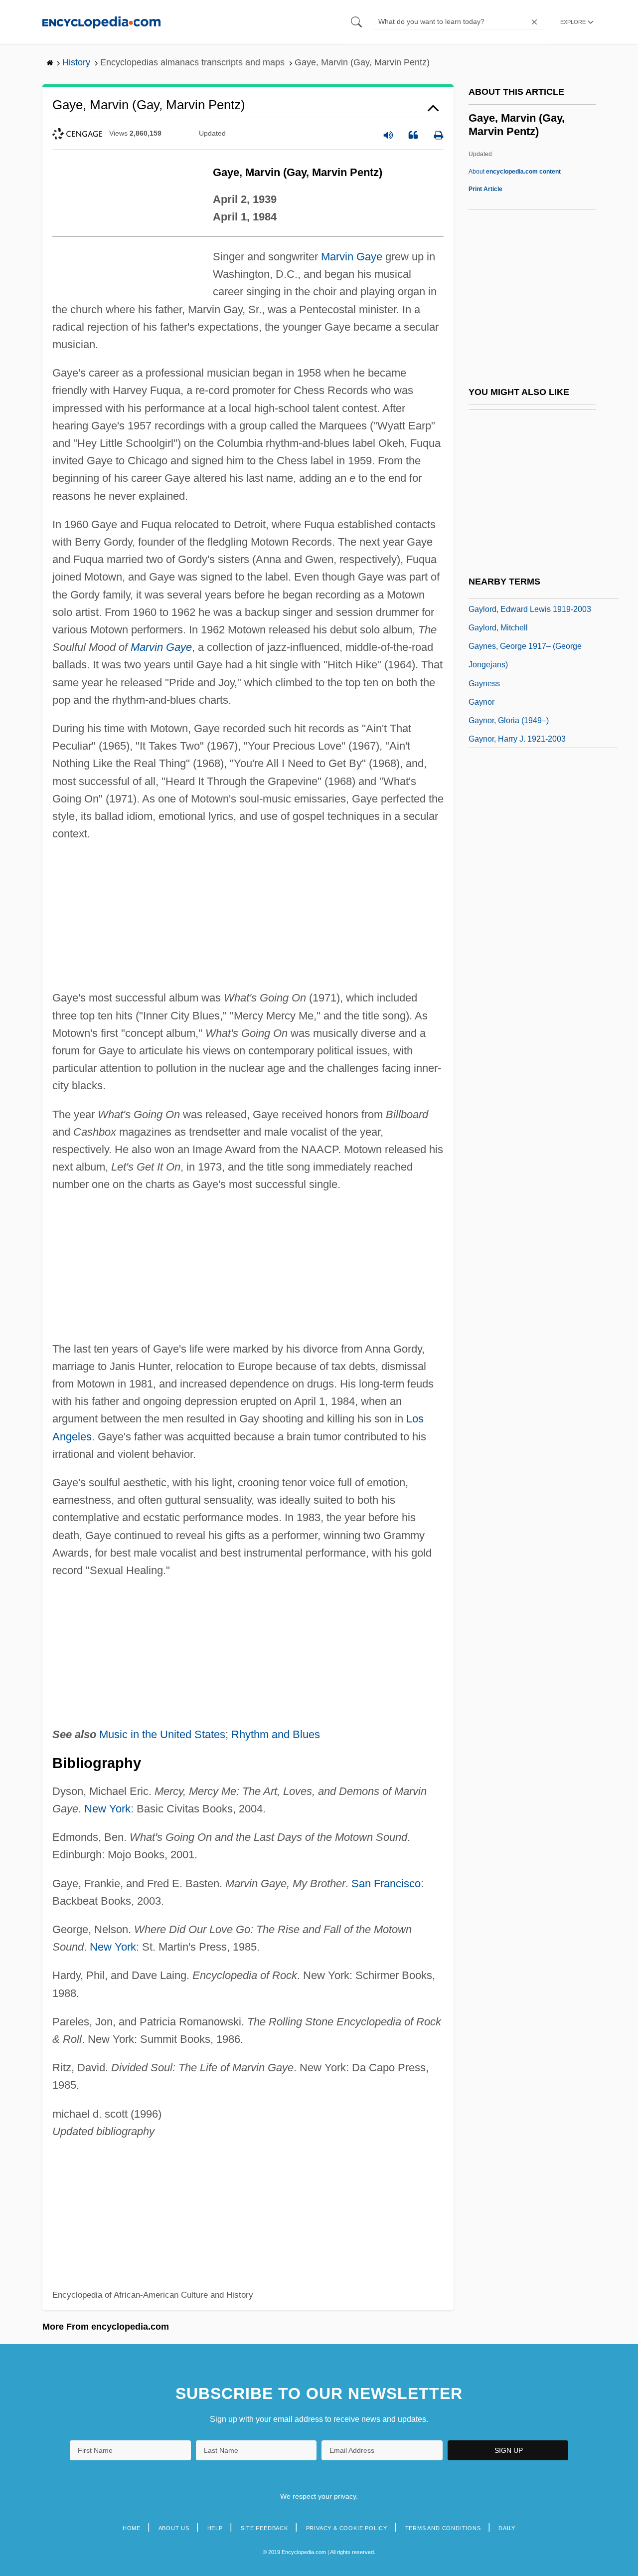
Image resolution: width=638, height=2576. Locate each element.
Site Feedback (264, 2528)
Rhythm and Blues (276, 1734)
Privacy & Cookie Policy (347, 2528)
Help (215, 2528)
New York (107, 1809)
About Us (174, 2528)
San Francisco (386, 1883)
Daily (507, 2528)
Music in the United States (162, 1734)
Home (132, 2528)
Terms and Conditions (443, 2528)
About (515, 172)
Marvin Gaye (352, 257)
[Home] (101, 22)
